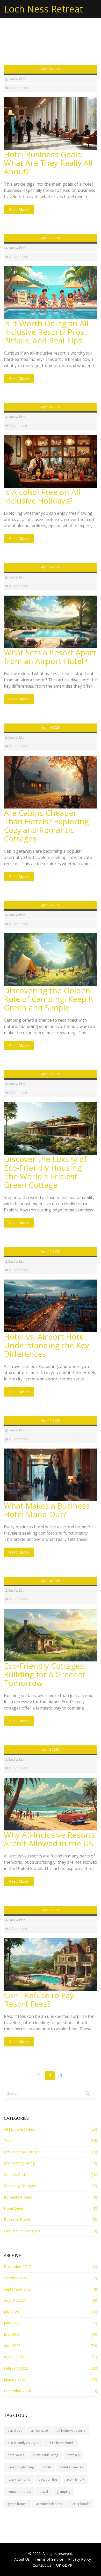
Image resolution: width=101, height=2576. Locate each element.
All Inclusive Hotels (19, 2129)
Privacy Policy (80, 2559)
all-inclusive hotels (61, 2443)
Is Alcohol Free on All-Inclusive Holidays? (43, 496)
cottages (73, 2455)
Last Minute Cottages (22, 2231)
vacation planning (21, 2467)
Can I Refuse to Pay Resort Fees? (39, 1999)
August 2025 (14, 2300)
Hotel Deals (14, 2208)
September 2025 (18, 2289)
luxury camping (19, 2479)
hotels (47, 2467)
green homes (17, 2504)
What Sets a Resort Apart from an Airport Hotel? (50, 657)
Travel (9, 2140)
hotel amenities (72, 2467)
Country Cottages (19, 2174)
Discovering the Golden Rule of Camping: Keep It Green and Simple (49, 999)
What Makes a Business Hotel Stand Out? (47, 1510)
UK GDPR (64, 2565)
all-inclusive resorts (71, 2431)
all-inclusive (39, 2431)
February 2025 (16, 2368)
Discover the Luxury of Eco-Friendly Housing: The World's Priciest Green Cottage (45, 1172)
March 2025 (14, 2357)
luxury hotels (80, 2504)
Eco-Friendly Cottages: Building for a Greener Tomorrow (45, 1674)
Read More (18, 209)
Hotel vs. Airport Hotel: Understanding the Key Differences (46, 1345)
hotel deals (16, 2455)
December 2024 (17, 2391)
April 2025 (12, 2346)
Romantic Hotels (18, 2197)
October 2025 (15, 2278)
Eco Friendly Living (19, 2163)
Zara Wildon (17, 79)
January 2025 (15, 2379)
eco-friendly (75, 2479)
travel (44, 2492)
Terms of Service (49, 2559)
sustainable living (45, 2455)
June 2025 (12, 2323)
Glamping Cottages (20, 2186)
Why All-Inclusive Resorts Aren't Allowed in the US (50, 1839)
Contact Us (42, 2565)
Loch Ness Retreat (43, 9)
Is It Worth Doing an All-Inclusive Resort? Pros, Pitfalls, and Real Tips (47, 332)
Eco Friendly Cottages (22, 2152)
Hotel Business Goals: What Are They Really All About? (48, 163)
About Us (22, 2559)
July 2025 (11, 2312)
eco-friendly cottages (23, 2443)
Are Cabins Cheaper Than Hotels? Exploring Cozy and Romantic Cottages (46, 826)
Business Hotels (17, 2219)
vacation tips (48, 2479)
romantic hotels (19, 2492)
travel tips (15, 2431)
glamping (64, 2492)
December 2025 (17, 2267)
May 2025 (12, 2334)
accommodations (49, 2504)
